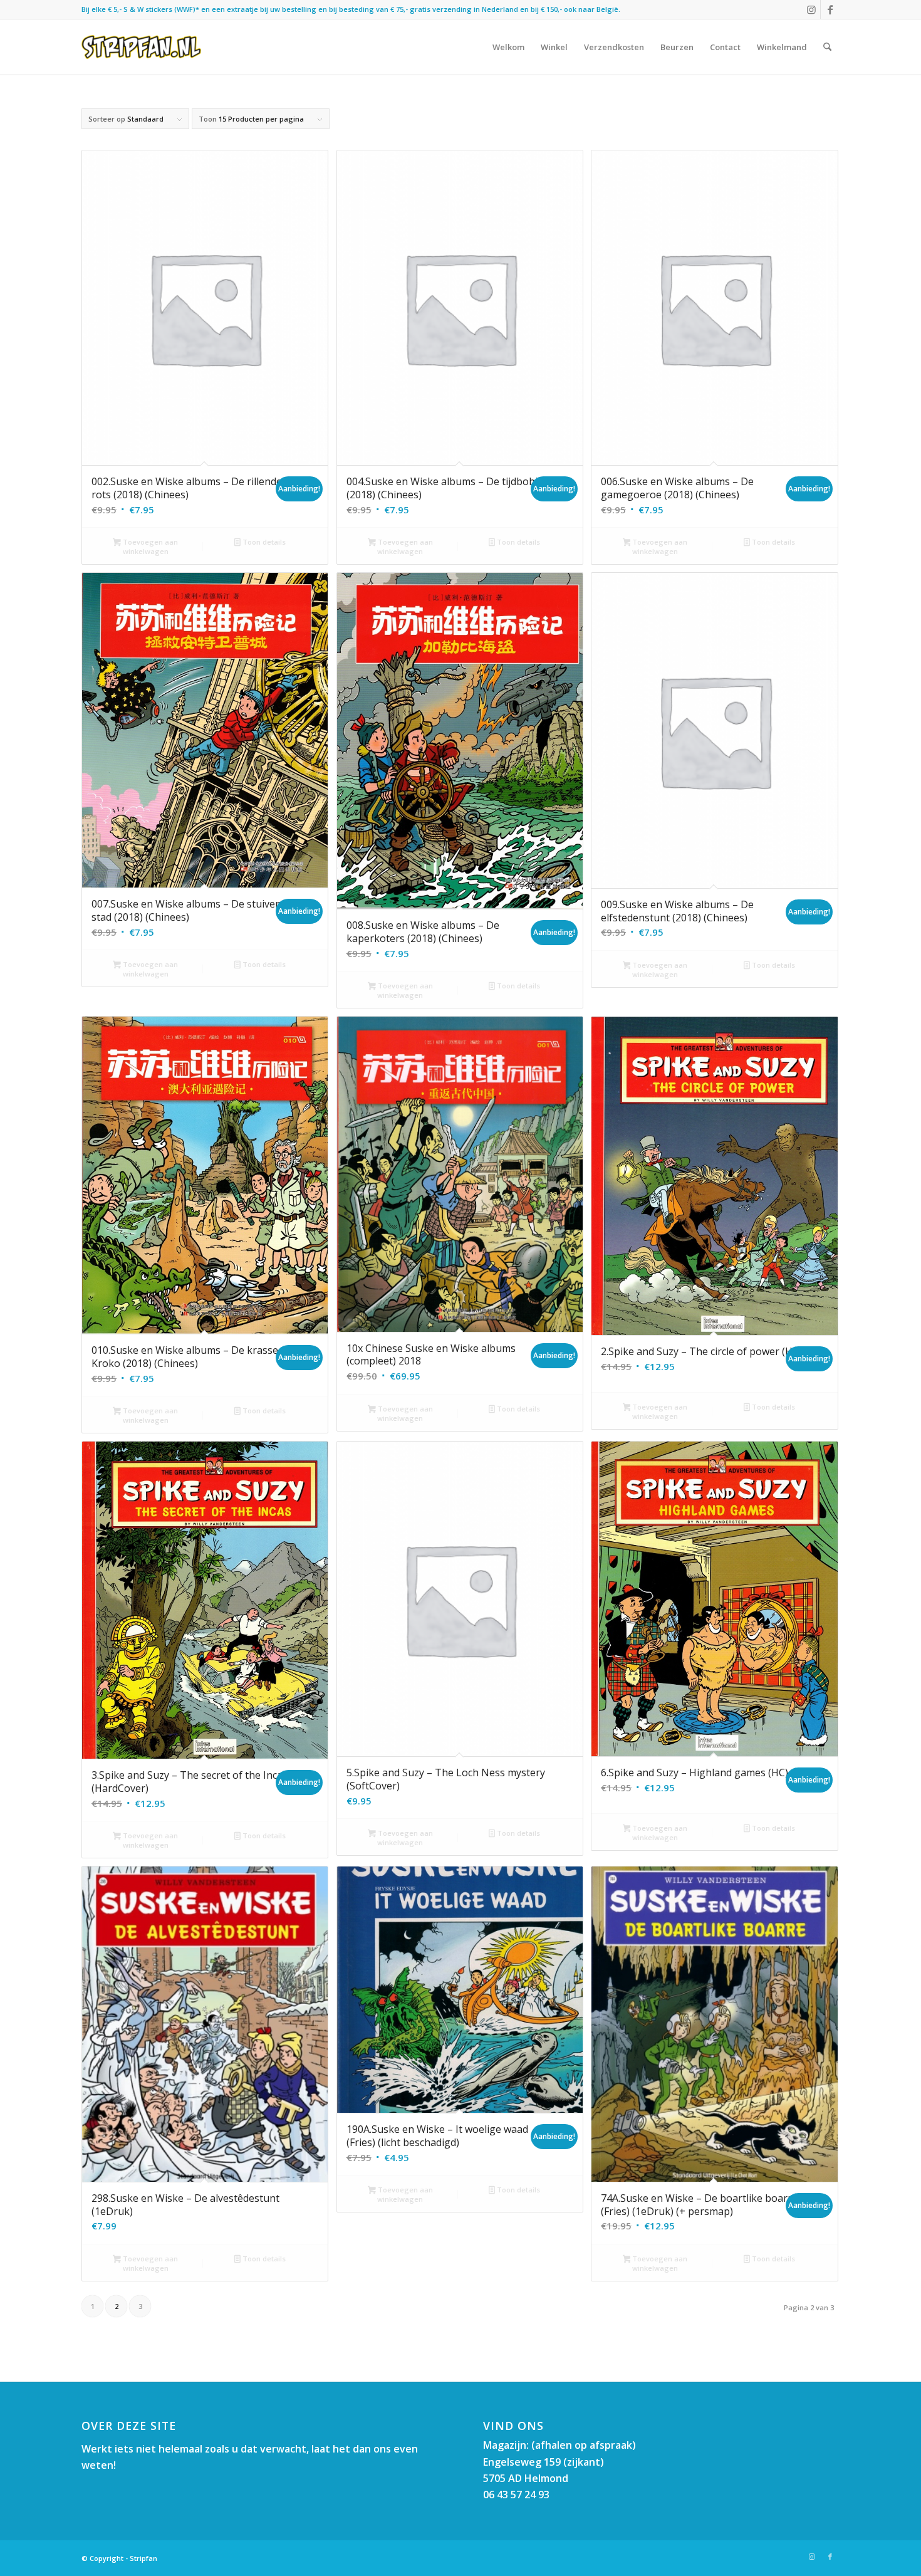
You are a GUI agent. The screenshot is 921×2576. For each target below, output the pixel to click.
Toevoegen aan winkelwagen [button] (149, 547)
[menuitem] (508, 47)
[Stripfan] (141, 47)
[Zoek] (827, 47)
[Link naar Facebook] (830, 9)
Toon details (263, 542)
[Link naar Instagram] (811, 9)
